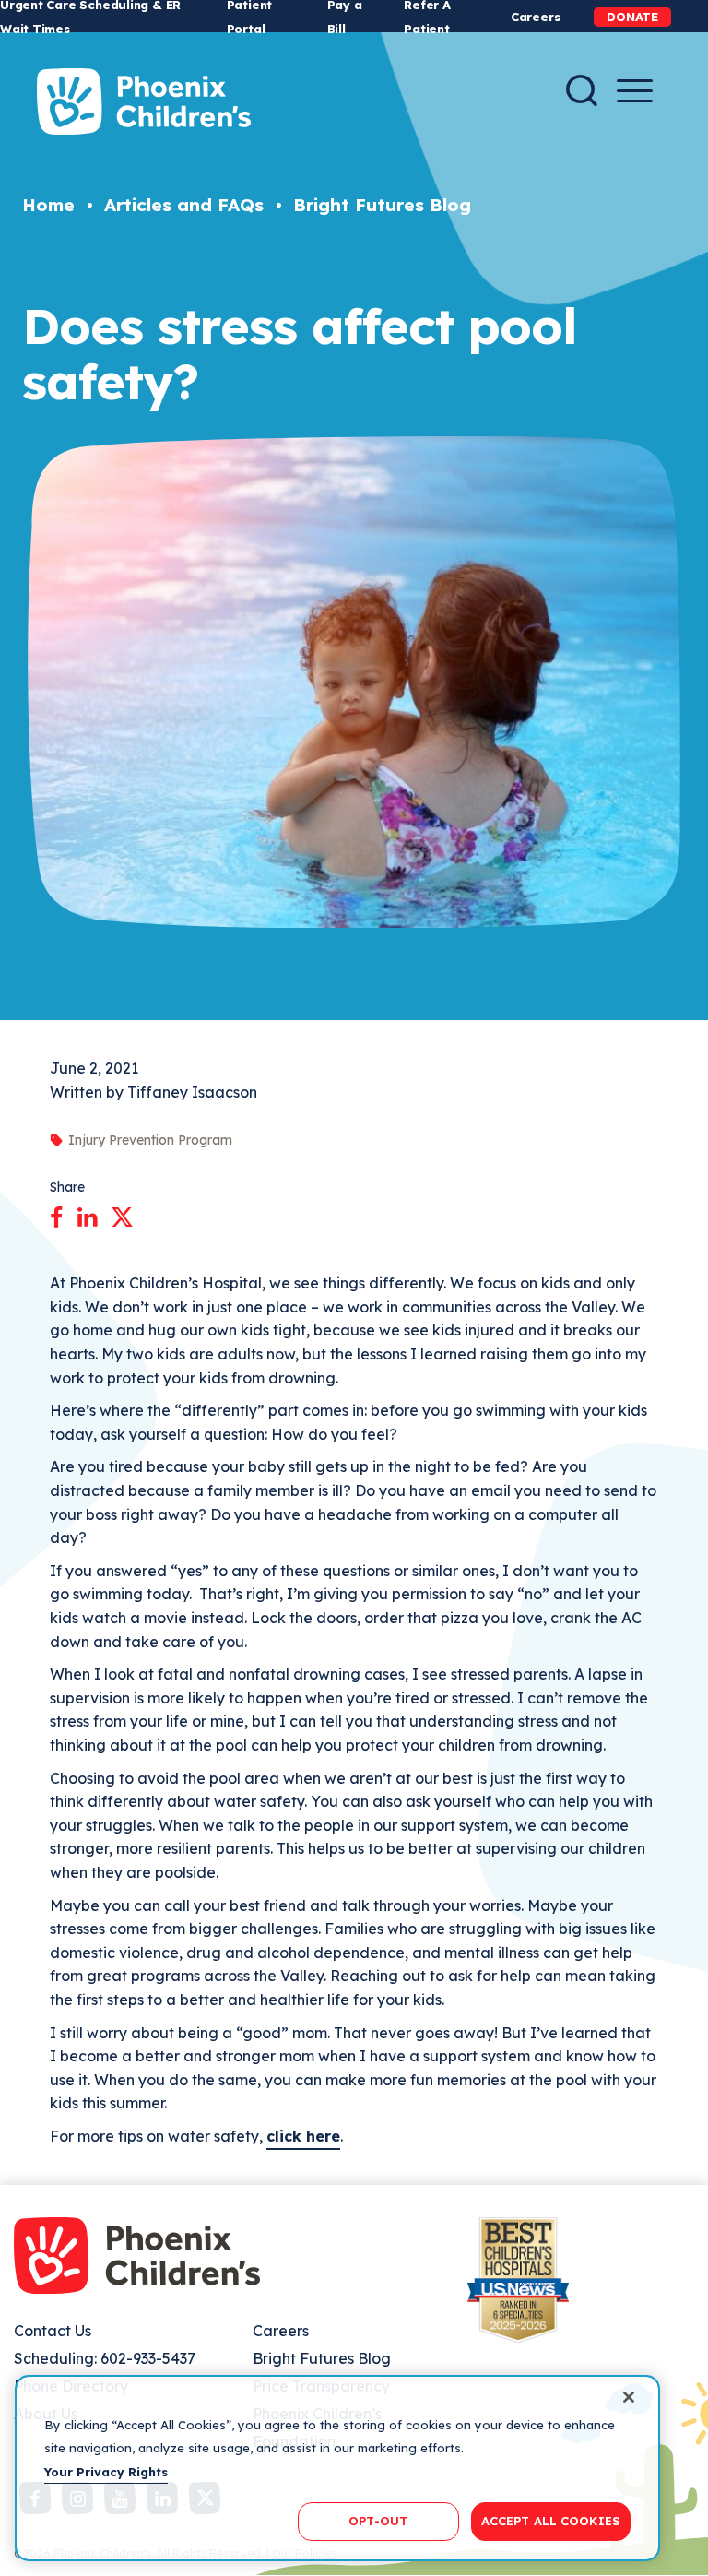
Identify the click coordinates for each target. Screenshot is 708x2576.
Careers (535, 17)
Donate (632, 17)
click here (303, 2136)
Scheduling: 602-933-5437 (105, 2358)
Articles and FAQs (184, 205)
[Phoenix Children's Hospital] (144, 101)
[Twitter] (122, 1214)
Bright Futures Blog (382, 205)
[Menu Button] (635, 91)
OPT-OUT (378, 2521)
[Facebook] (57, 1214)
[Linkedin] (87, 1214)
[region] (337, 2468)
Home (48, 205)
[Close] (629, 2397)
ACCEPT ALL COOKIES (551, 2521)
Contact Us (53, 2331)
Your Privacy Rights (106, 2472)
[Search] (582, 90)
